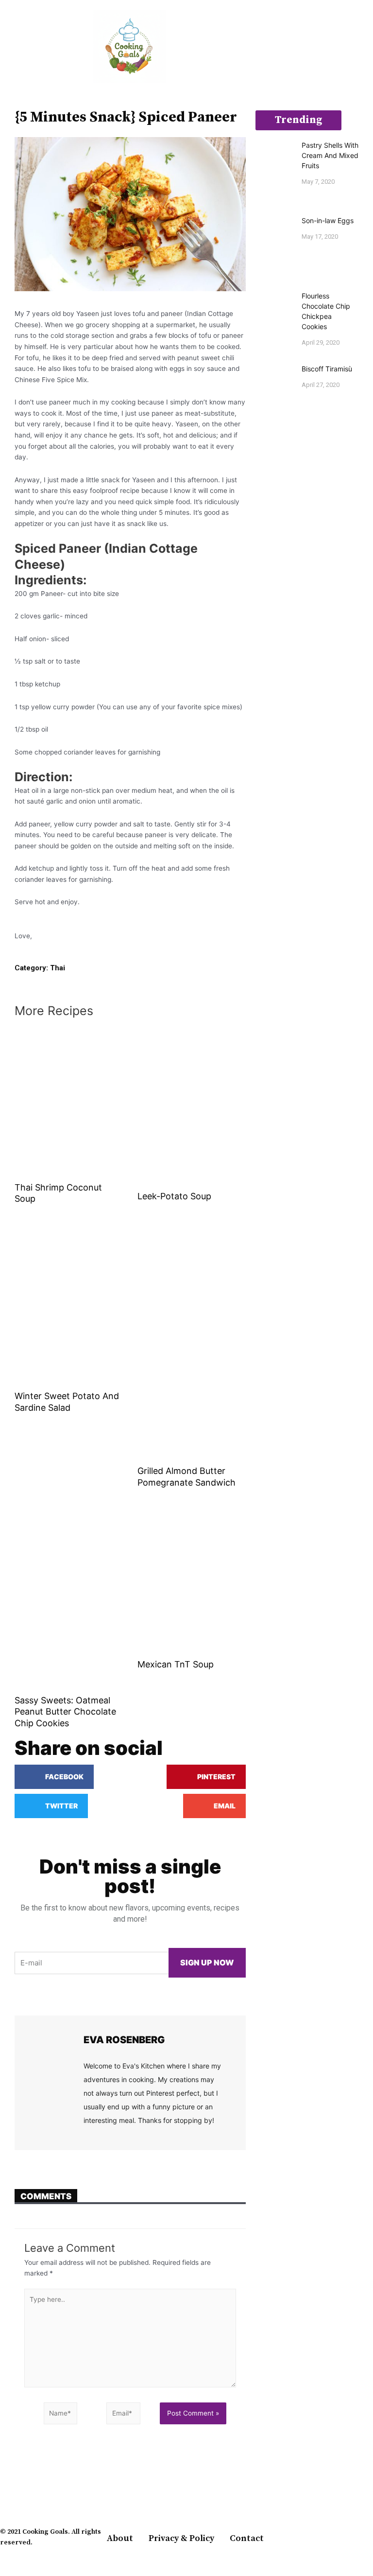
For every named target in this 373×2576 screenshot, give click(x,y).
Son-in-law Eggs (328, 220)
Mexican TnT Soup (176, 1664)
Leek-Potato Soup (174, 1196)
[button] (7, 46)
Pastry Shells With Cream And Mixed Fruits (330, 155)
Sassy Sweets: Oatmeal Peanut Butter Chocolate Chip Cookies (65, 1712)
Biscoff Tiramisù (327, 369)
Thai (58, 968)
